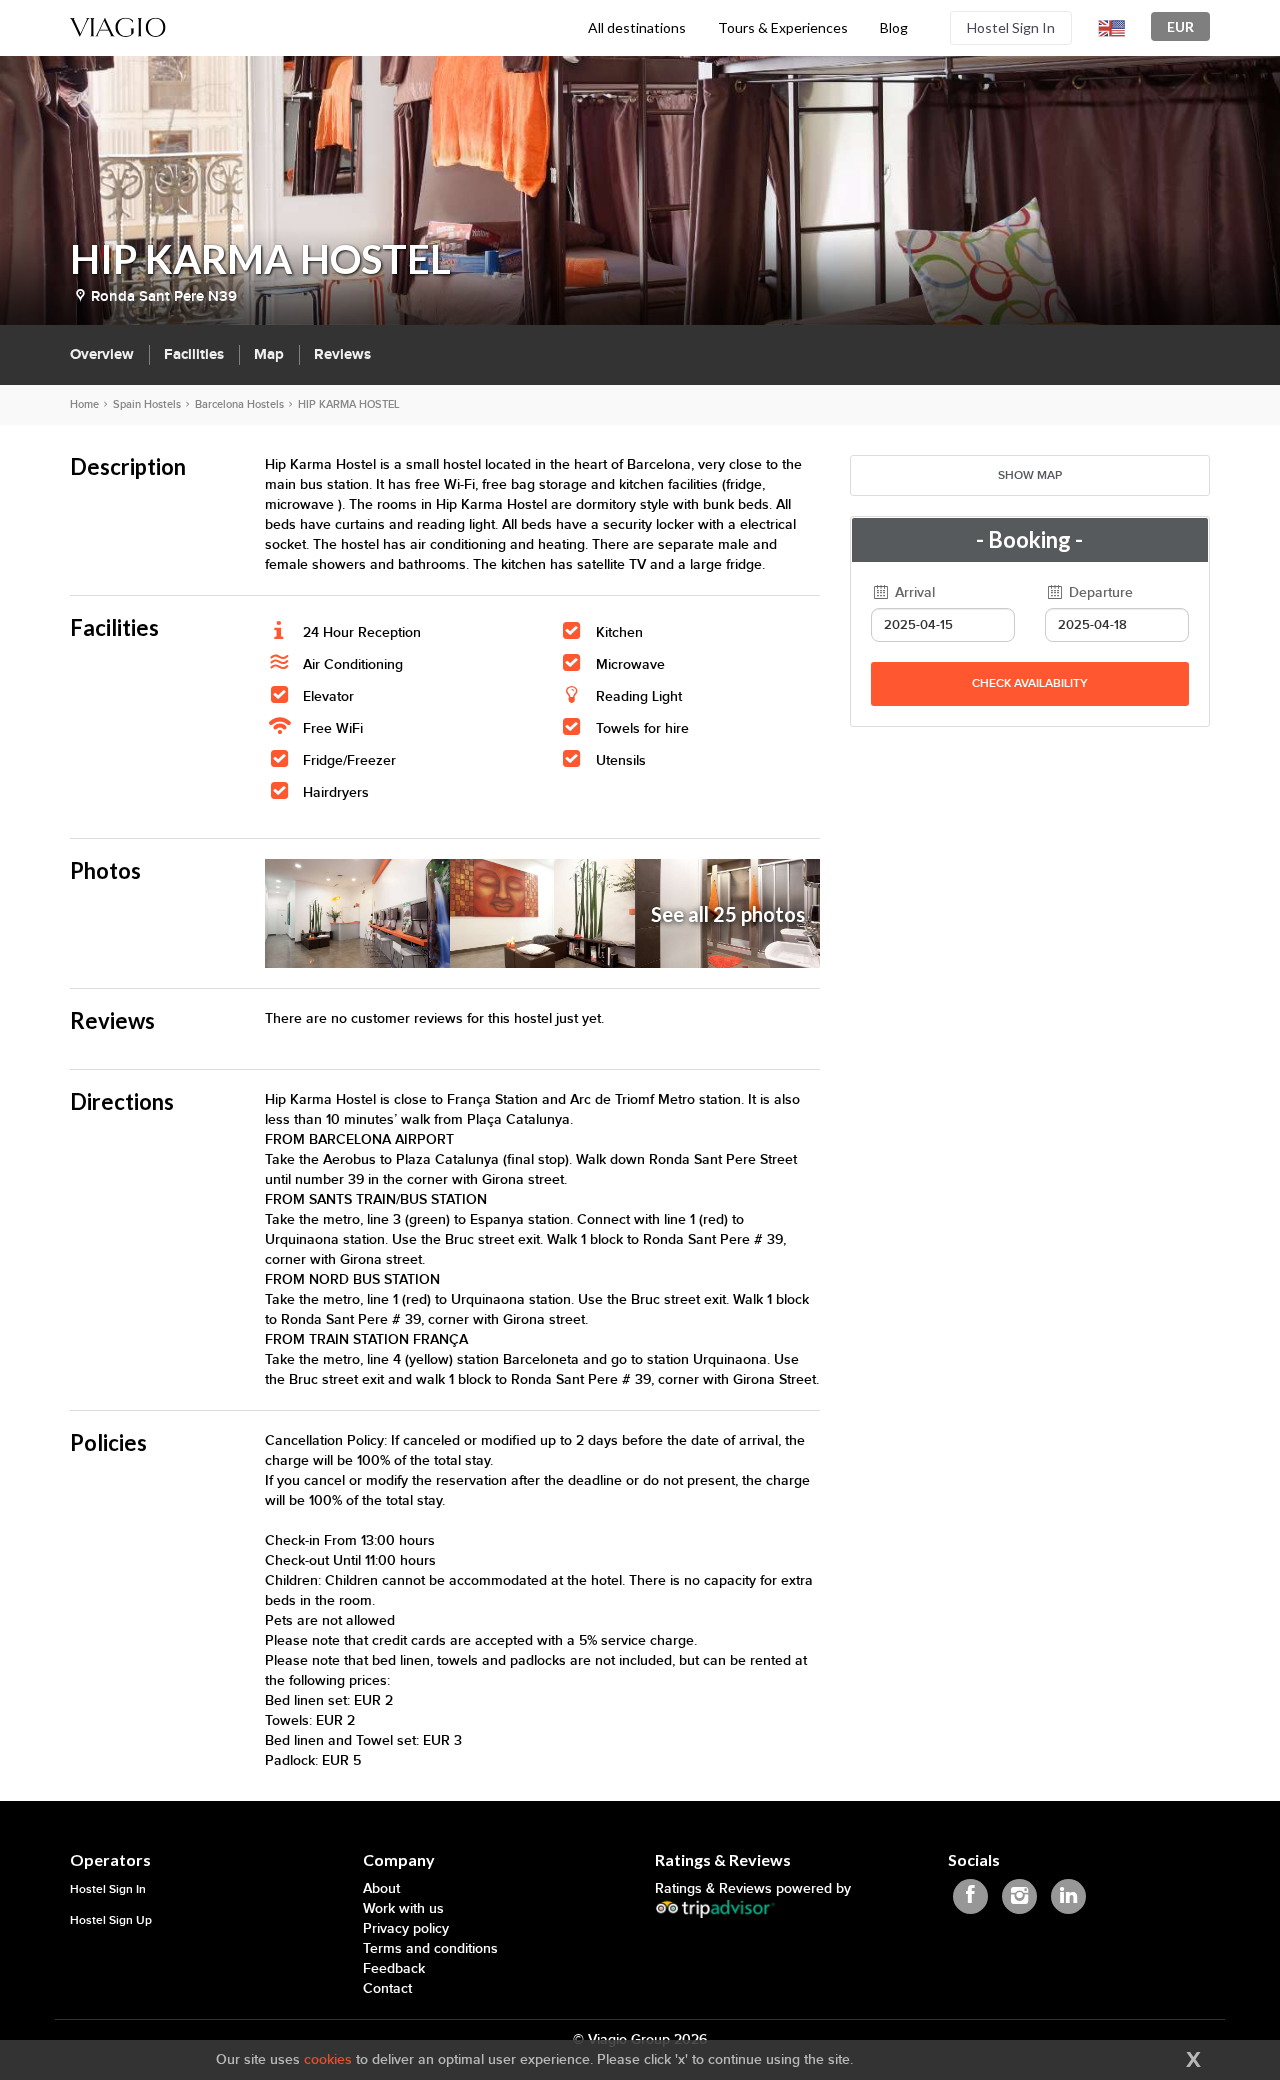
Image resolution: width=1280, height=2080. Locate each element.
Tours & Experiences (783, 27)
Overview (102, 354)
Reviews (342, 354)
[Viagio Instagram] (1019, 1896)
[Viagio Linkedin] (1068, 1896)
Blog (894, 27)
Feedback (394, 1968)
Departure (1099, 592)
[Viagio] (118, 25)
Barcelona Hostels (239, 404)
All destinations (637, 27)
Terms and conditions (430, 1948)
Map (269, 354)
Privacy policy (406, 1928)
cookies (328, 2059)
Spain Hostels (147, 404)
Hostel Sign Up (111, 1920)
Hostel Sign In (1011, 27)
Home (84, 404)
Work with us (403, 1908)
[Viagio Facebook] (970, 1896)
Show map (1030, 475)
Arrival (913, 592)
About (381, 1888)
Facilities (194, 354)
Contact (387, 1988)
